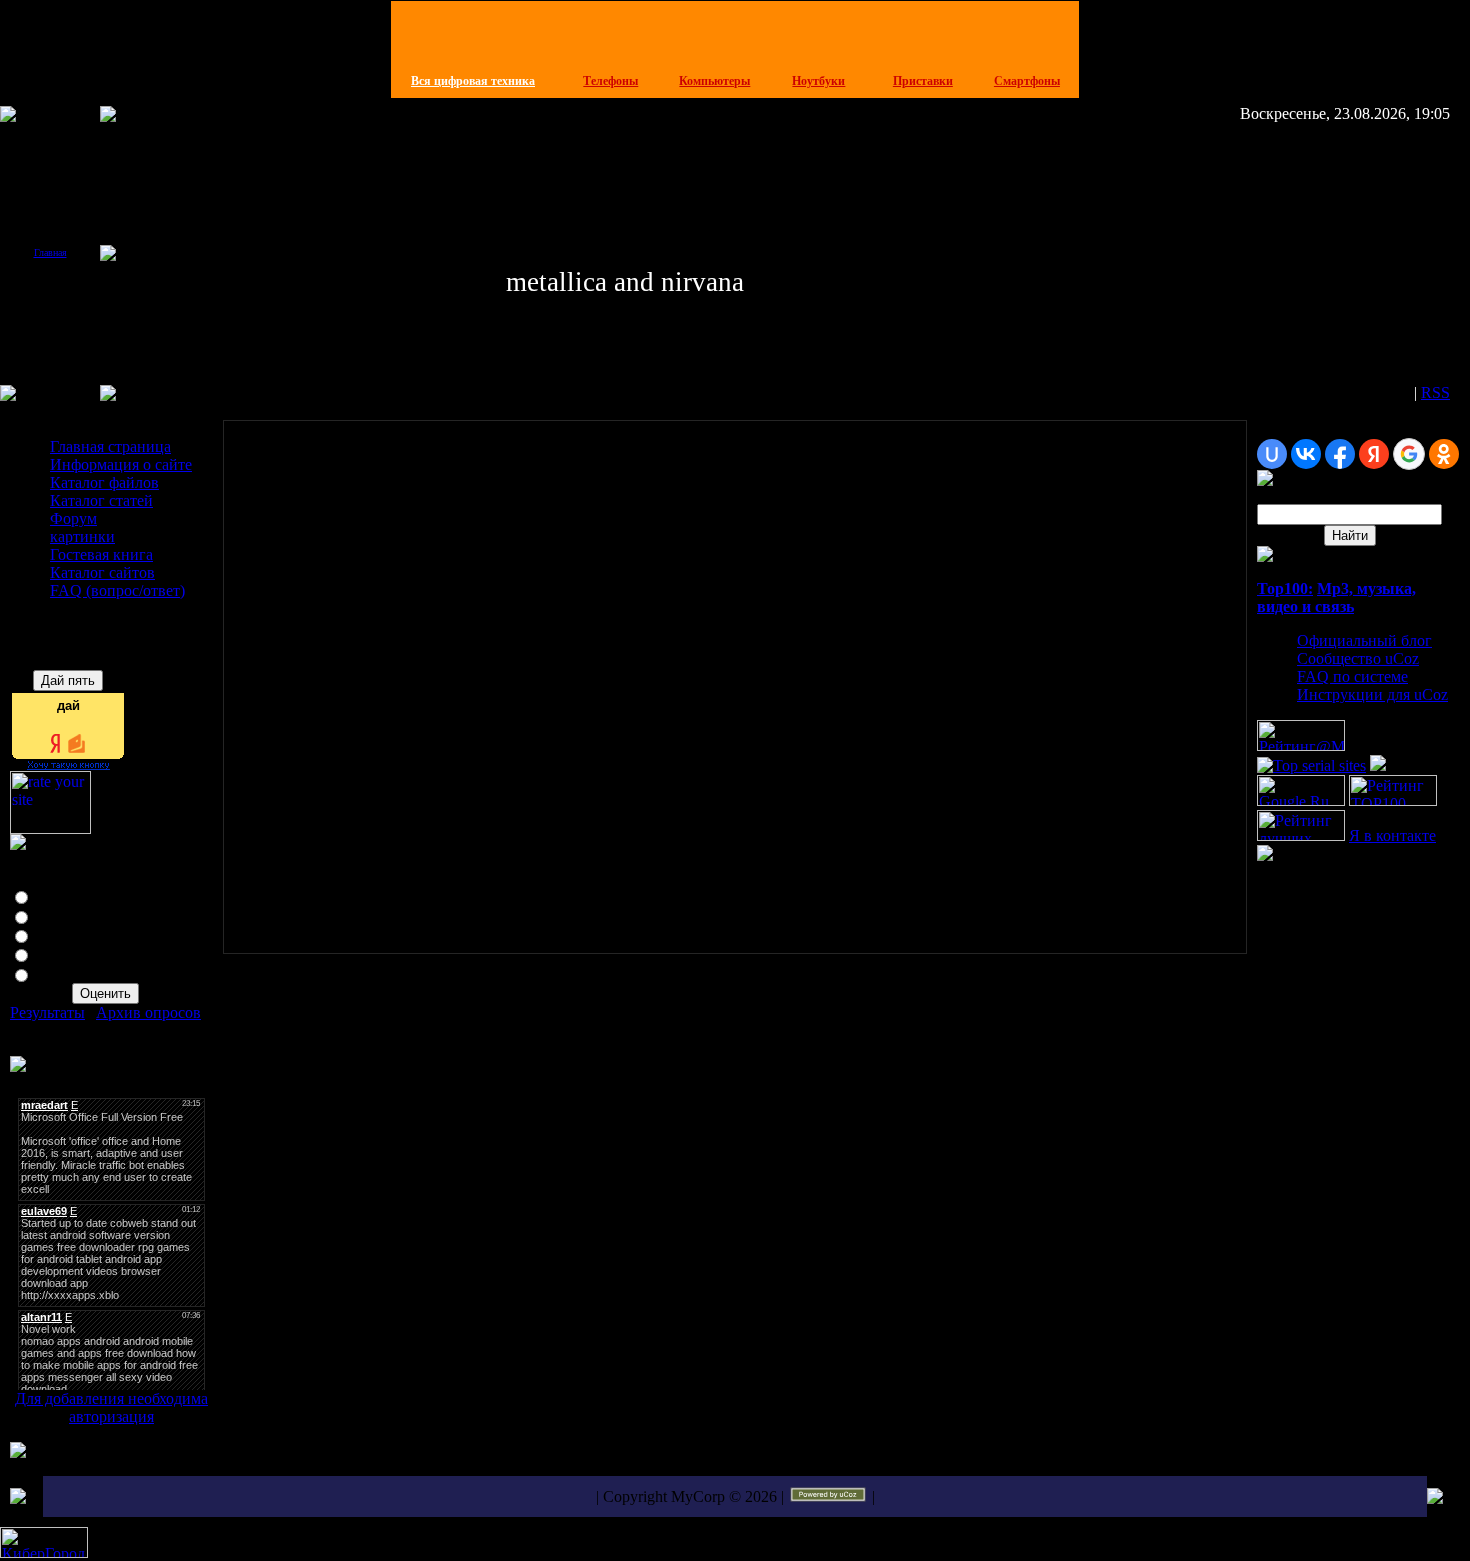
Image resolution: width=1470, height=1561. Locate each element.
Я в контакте (1392, 835)
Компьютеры (714, 81)
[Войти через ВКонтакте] (1306, 454)
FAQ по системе (1352, 676)
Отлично (65, 895)
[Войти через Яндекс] (1374, 454)
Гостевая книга (101, 554)
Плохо (56, 953)
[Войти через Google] (1409, 454)
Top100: (1285, 588)
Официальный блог (1364, 640)
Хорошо (62, 915)
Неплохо (64, 934)
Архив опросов (148, 1012)
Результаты (47, 1012)
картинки (82, 536)
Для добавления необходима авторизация (111, 1407)
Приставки (923, 81)
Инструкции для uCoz (1372, 694)
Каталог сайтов (102, 572)
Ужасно (61, 973)
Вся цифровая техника (473, 81)
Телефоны (610, 81)
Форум (73, 518)
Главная (50, 252)
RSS (1435, 392)
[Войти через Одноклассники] (1444, 454)
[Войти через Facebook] (1340, 454)
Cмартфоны (1027, 81)
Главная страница (110, 446)
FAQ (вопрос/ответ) (117, 590)
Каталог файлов (104, 482)
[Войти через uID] (1272, 454)
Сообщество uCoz (1358, 658)
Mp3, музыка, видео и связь (1336, 597)
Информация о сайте (121, 464)
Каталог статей (101, 500)
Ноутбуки (818, 81)
